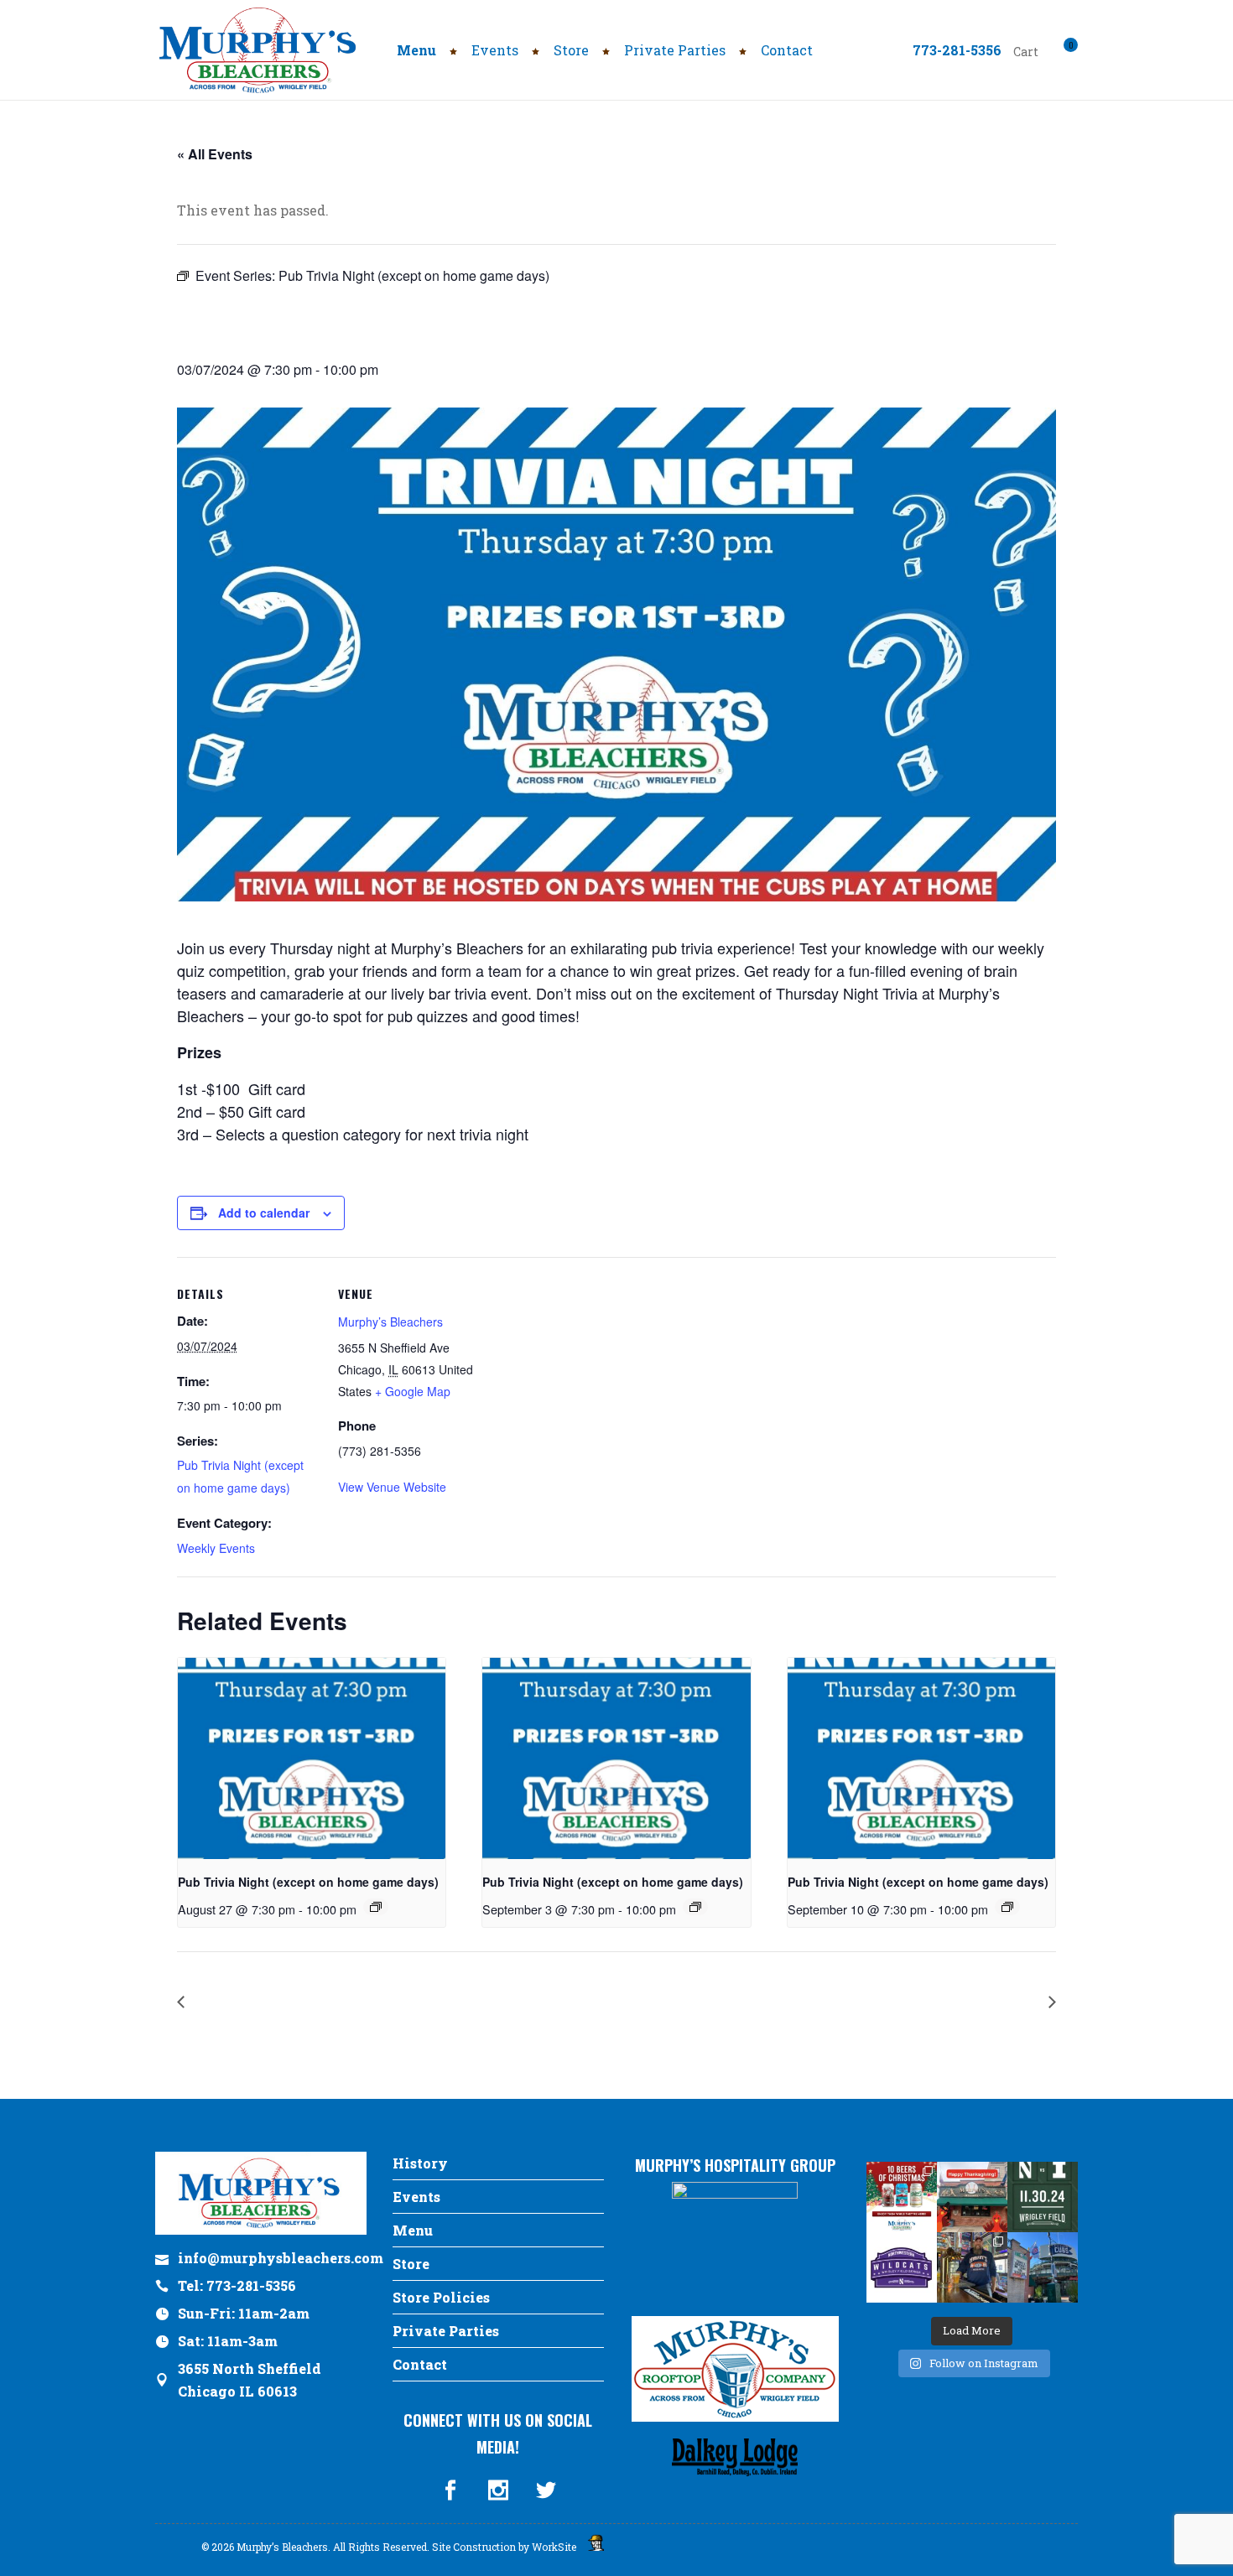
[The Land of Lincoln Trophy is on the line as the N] (1043, 2197)
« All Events (215, 154)
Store (411, 2264)
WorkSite (554, 2547)
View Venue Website (392, 1487)
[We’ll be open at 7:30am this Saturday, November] (902, 2267)
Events (416, 2197)
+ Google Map (413, 1391)
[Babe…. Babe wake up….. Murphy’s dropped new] (972, 2267)
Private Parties (446, 2331)
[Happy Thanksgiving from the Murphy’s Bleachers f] (972, 2197)
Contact (420, 2364)
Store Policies (441, 2297)
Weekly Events (216, 1548)
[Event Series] (376, 1907)
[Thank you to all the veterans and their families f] (1043, 2267)
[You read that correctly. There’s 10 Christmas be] (902, 2197)
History (420, 2163)
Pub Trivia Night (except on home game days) (308, 1882)
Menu (413, 2230)
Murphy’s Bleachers (390, 1322)
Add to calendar (264, 1213)
